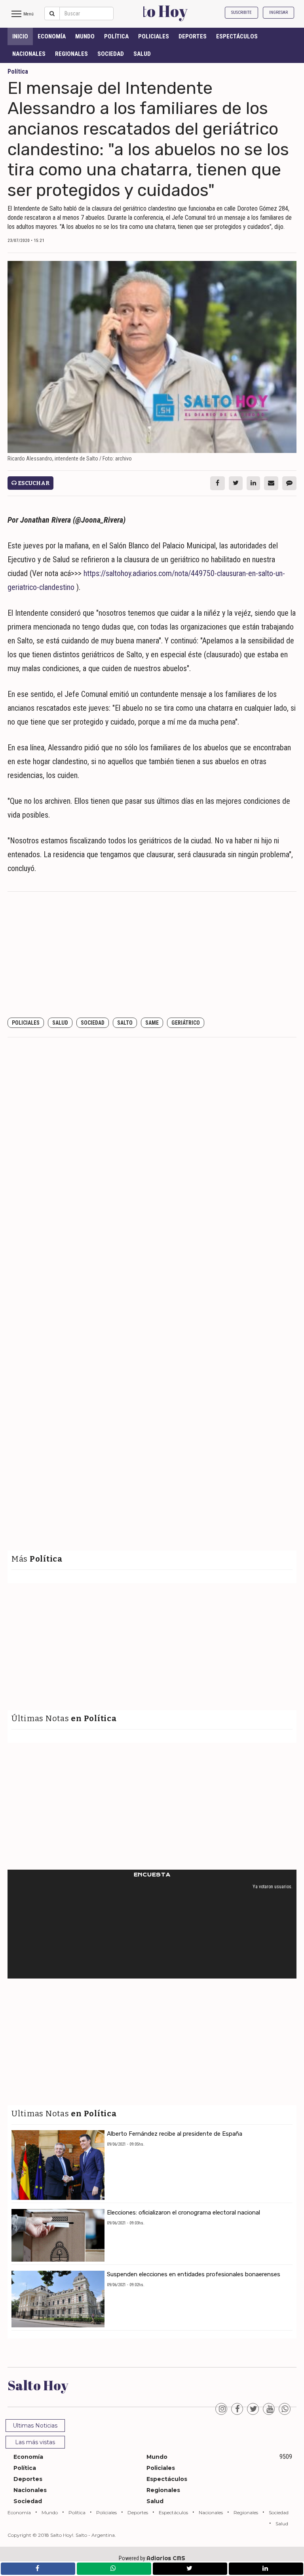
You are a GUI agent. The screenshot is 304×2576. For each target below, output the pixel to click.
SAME (152, 1023)
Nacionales (29, 54)
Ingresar (278, 12)
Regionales (71, 54)
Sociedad (111, 54)
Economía (52, 36)
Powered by (152, 2558)
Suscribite (241, 12)
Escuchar (33, 483)
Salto (125, 1023)
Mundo (85, 36)
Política (116, 36)
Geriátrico (186, 1023)
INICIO (20, 36)
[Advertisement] (152, 955)
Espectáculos (237, 36)
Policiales (154, 36)
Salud (142, 54)
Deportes (193, 36)
